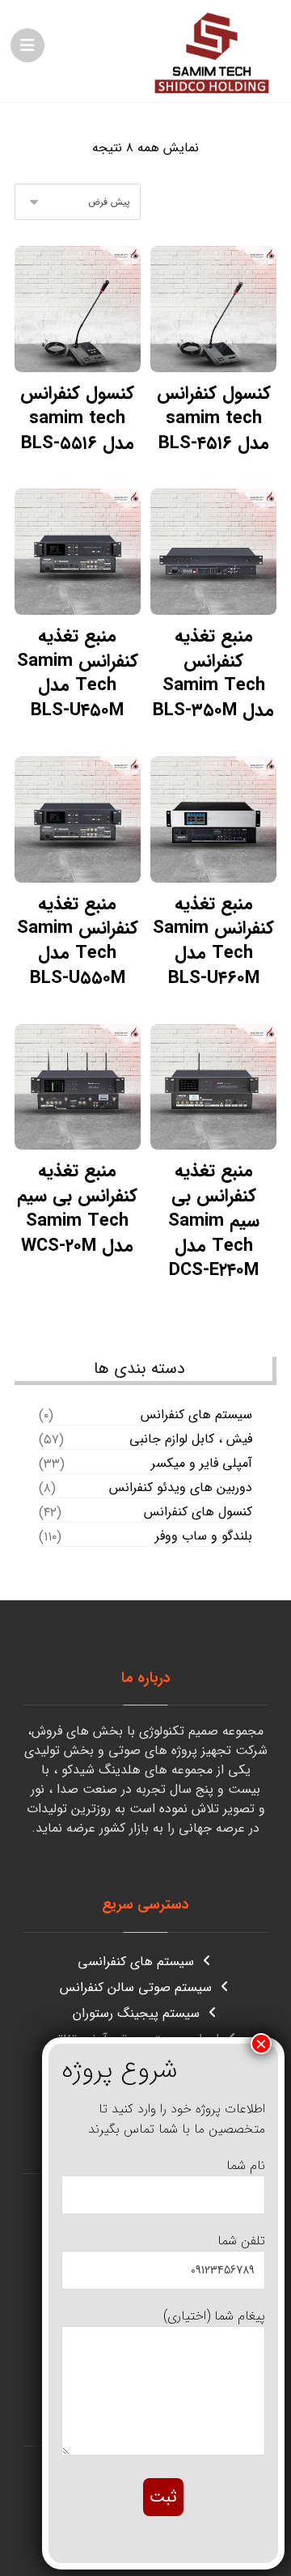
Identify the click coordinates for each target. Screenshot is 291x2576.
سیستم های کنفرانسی (136, 1962)
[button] (27, 45)
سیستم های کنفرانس (196, 1415)
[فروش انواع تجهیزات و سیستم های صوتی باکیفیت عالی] (212, 51)
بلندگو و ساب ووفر (204, 1536)
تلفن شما (241, 2241)
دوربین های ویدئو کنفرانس (181, 1488)
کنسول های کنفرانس (198, 1512)
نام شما (246, 2165)
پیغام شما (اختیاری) (214, 2316)
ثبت (163, 2497)
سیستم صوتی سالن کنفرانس (136, 1987)
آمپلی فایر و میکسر (202, 1464)
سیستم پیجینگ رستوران (136, 2013)
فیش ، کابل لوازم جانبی (191, 1439)
